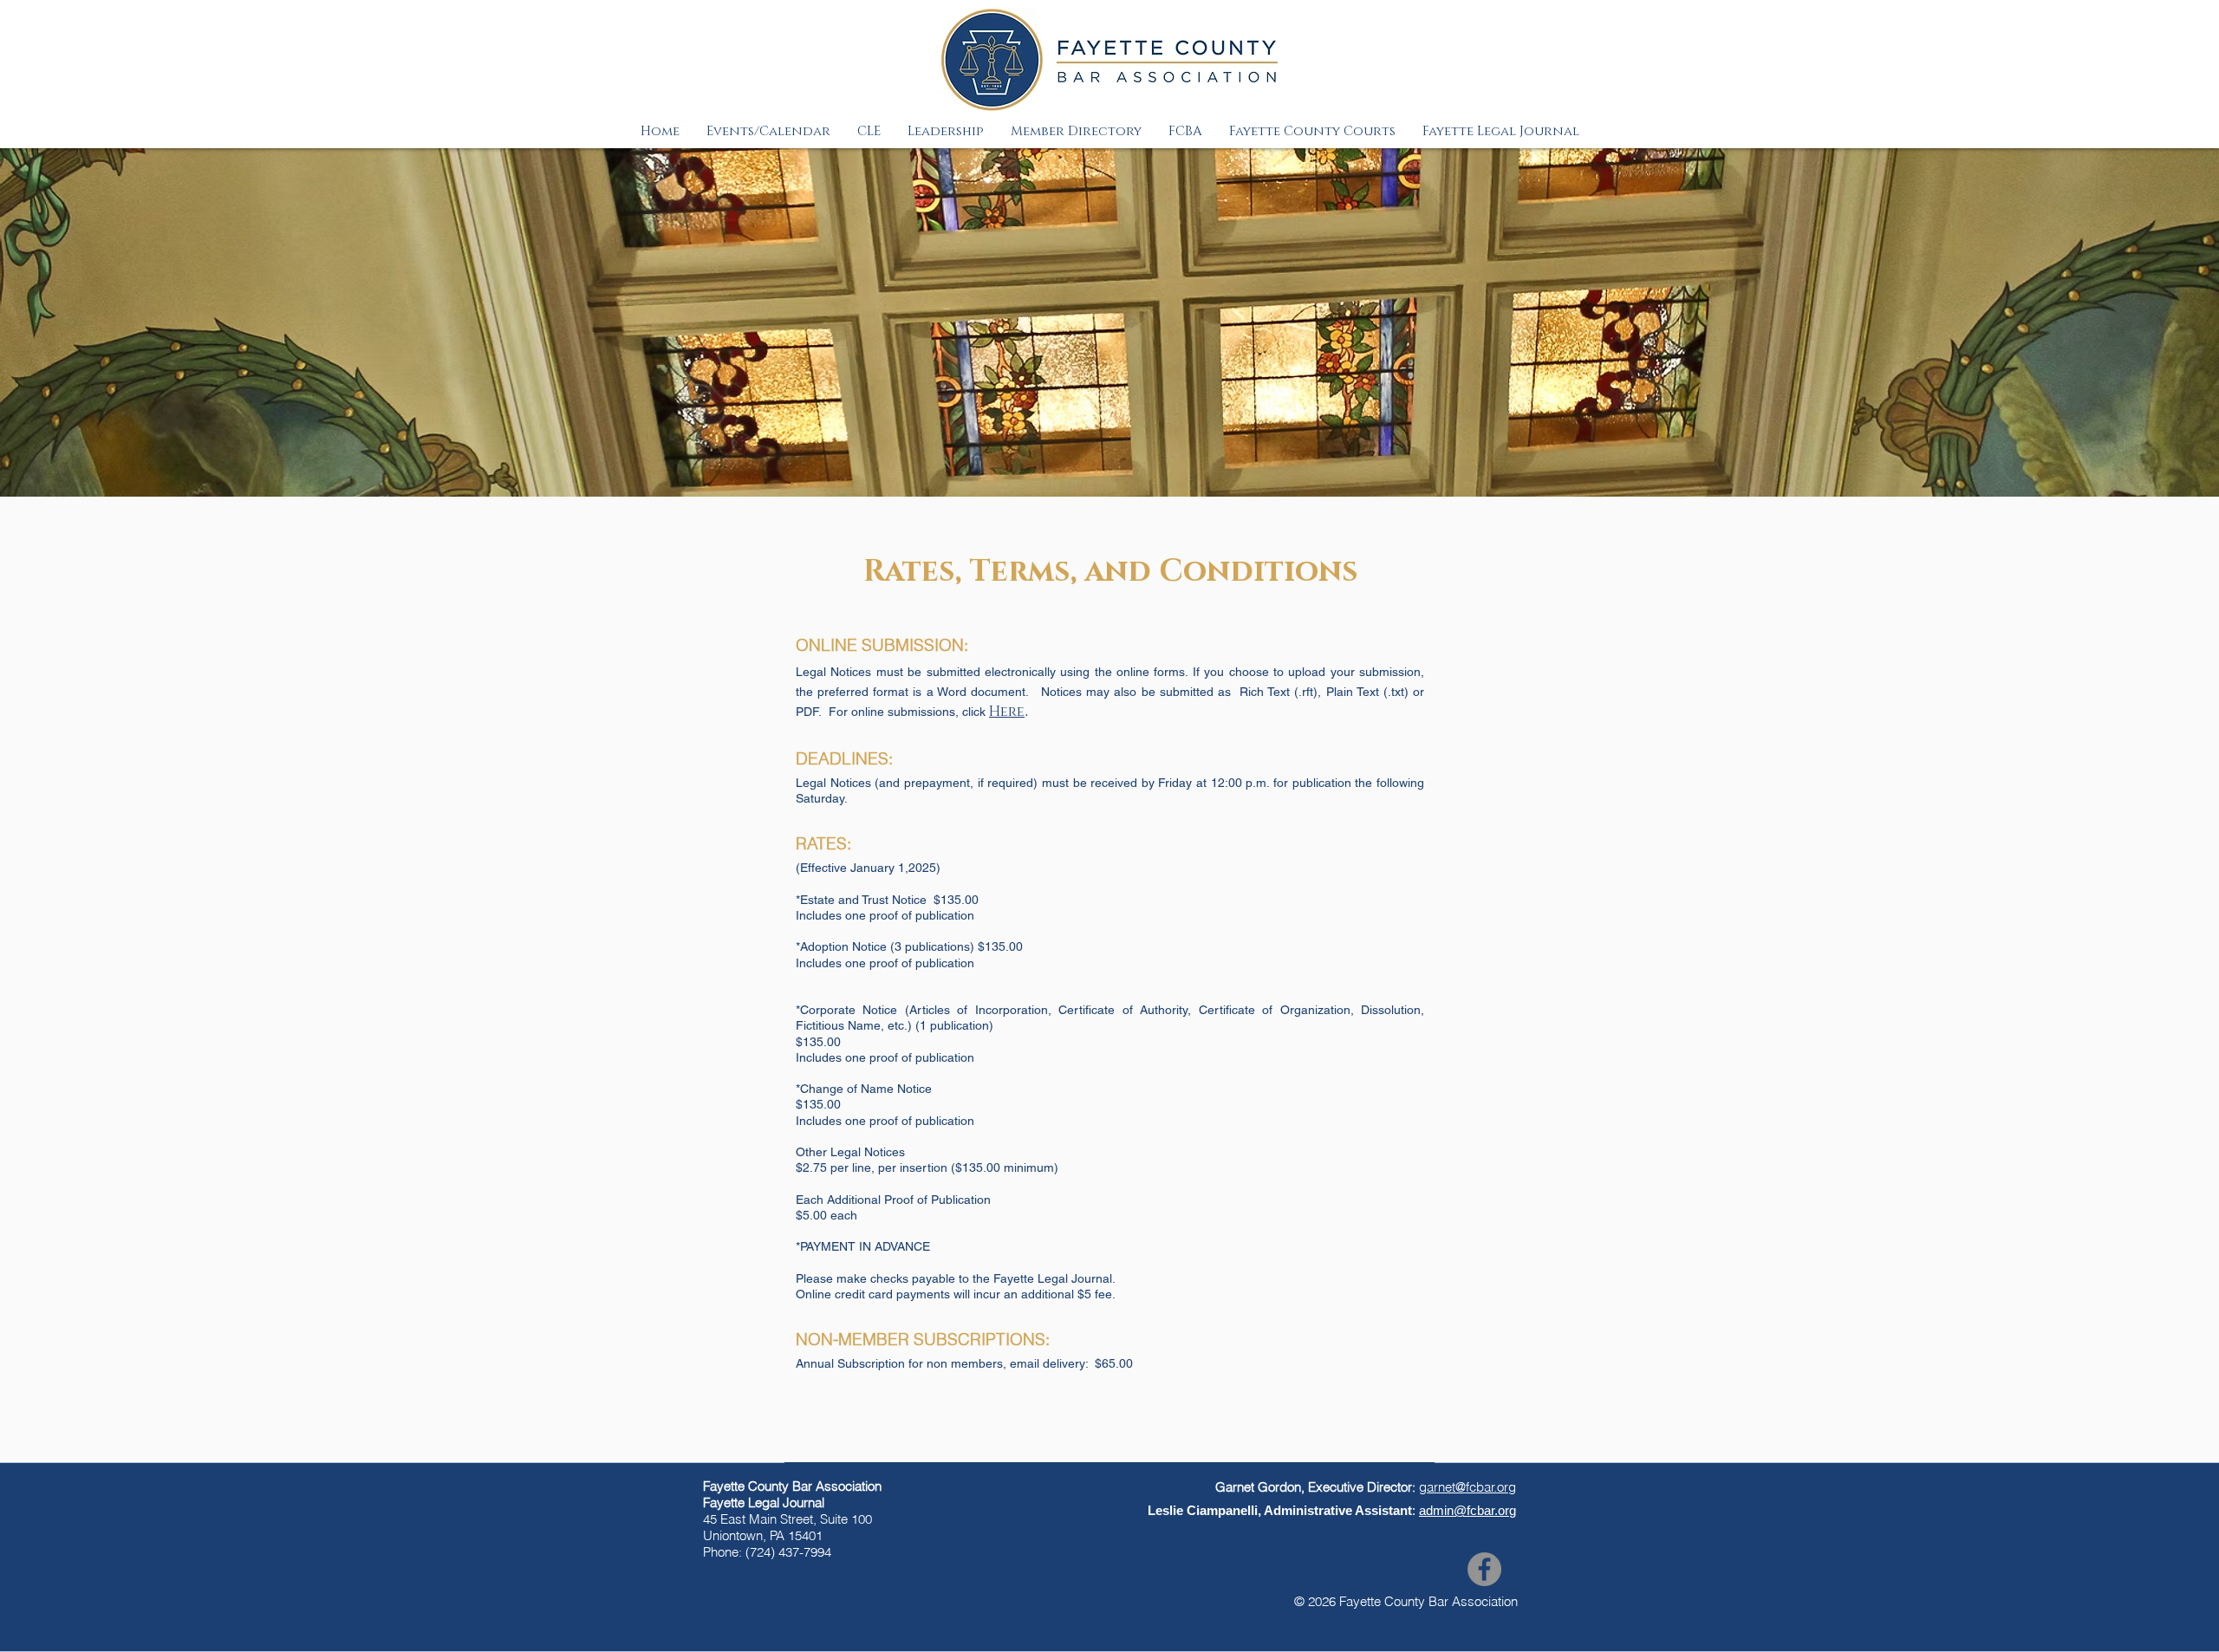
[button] (768, 131)
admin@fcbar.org (1467, 1510)
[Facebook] (1484, 1569)
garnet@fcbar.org (1467, 1487)
